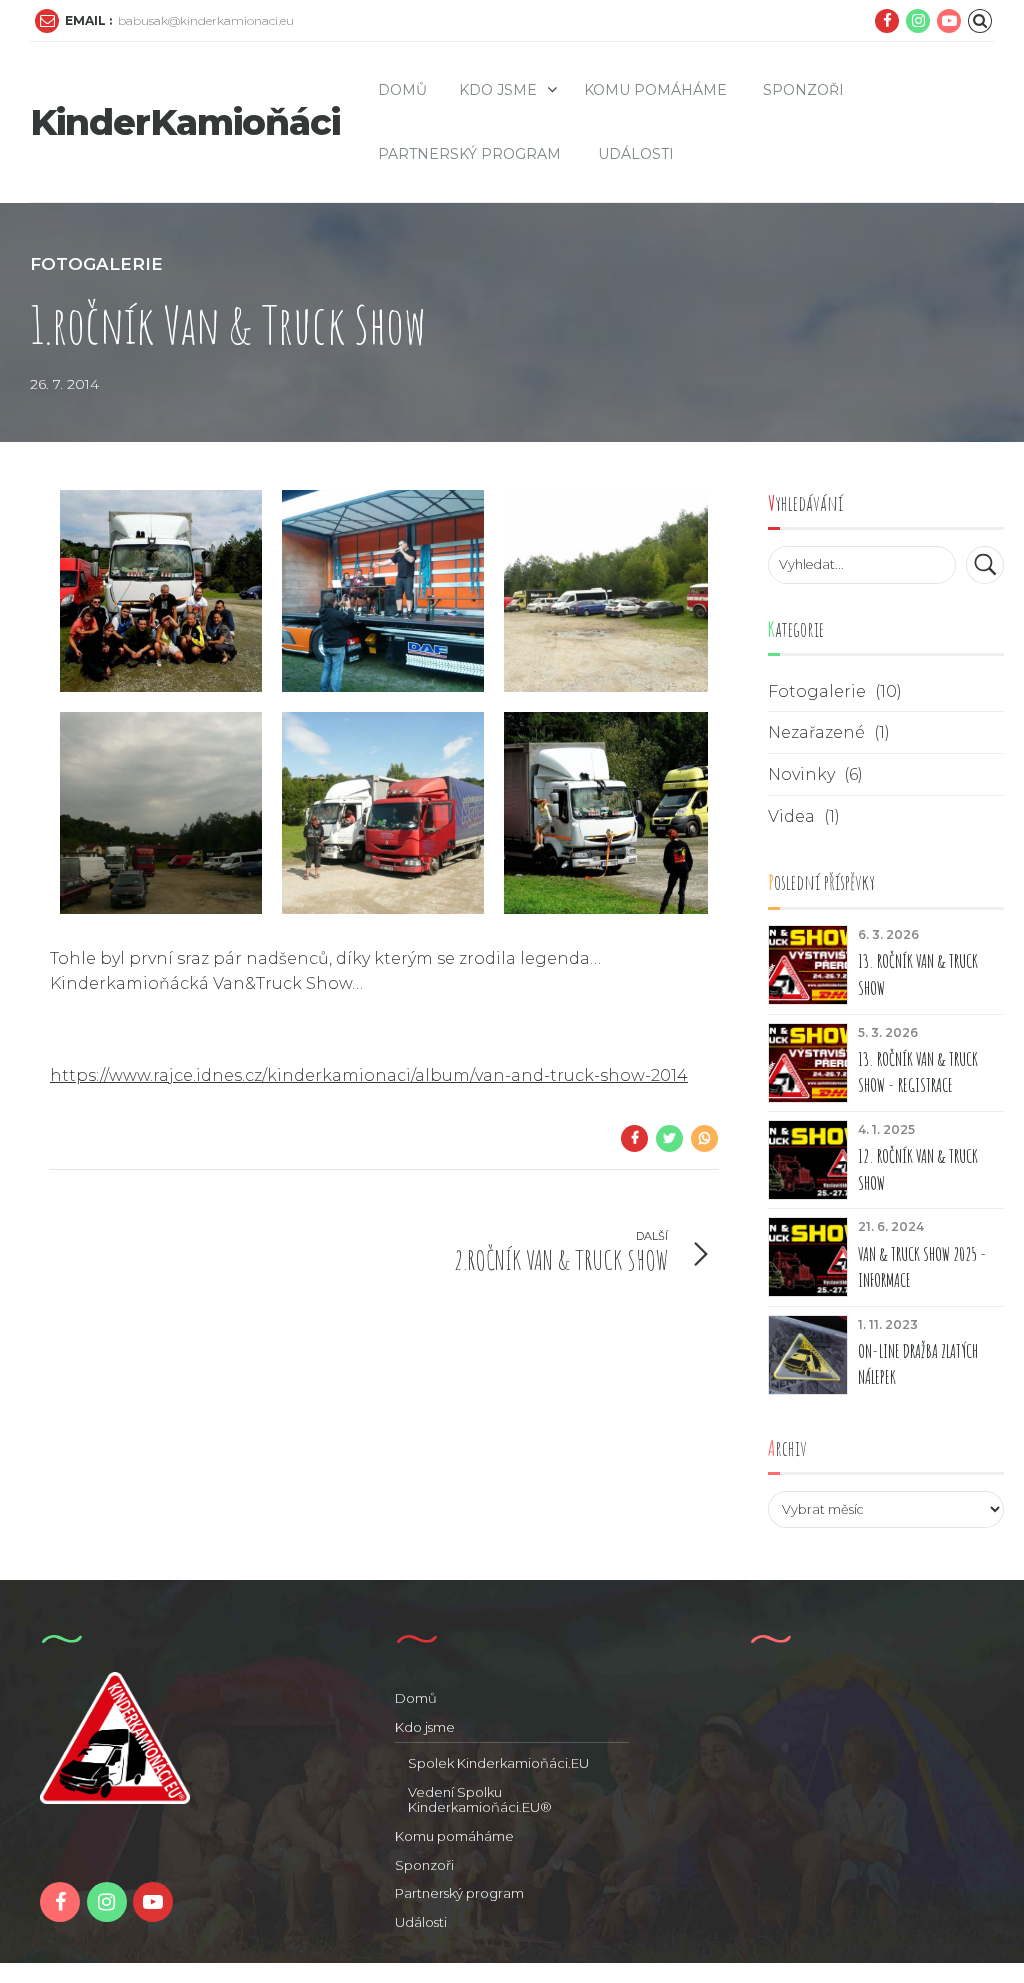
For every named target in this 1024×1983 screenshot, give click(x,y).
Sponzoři (803, 90)
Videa (791, 816)
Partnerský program (469, 154)
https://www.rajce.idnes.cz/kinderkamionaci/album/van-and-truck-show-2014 (369, 1075)
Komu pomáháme (655, 90)
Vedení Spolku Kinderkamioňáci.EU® (480, 1800)
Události (636, 154)
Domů (402, 90)
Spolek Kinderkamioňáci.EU (498, 1763)
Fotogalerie (96, 264)
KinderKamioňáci (185, 122)
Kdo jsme (498, 90)
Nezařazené (816, 732)
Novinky (801, 774)
